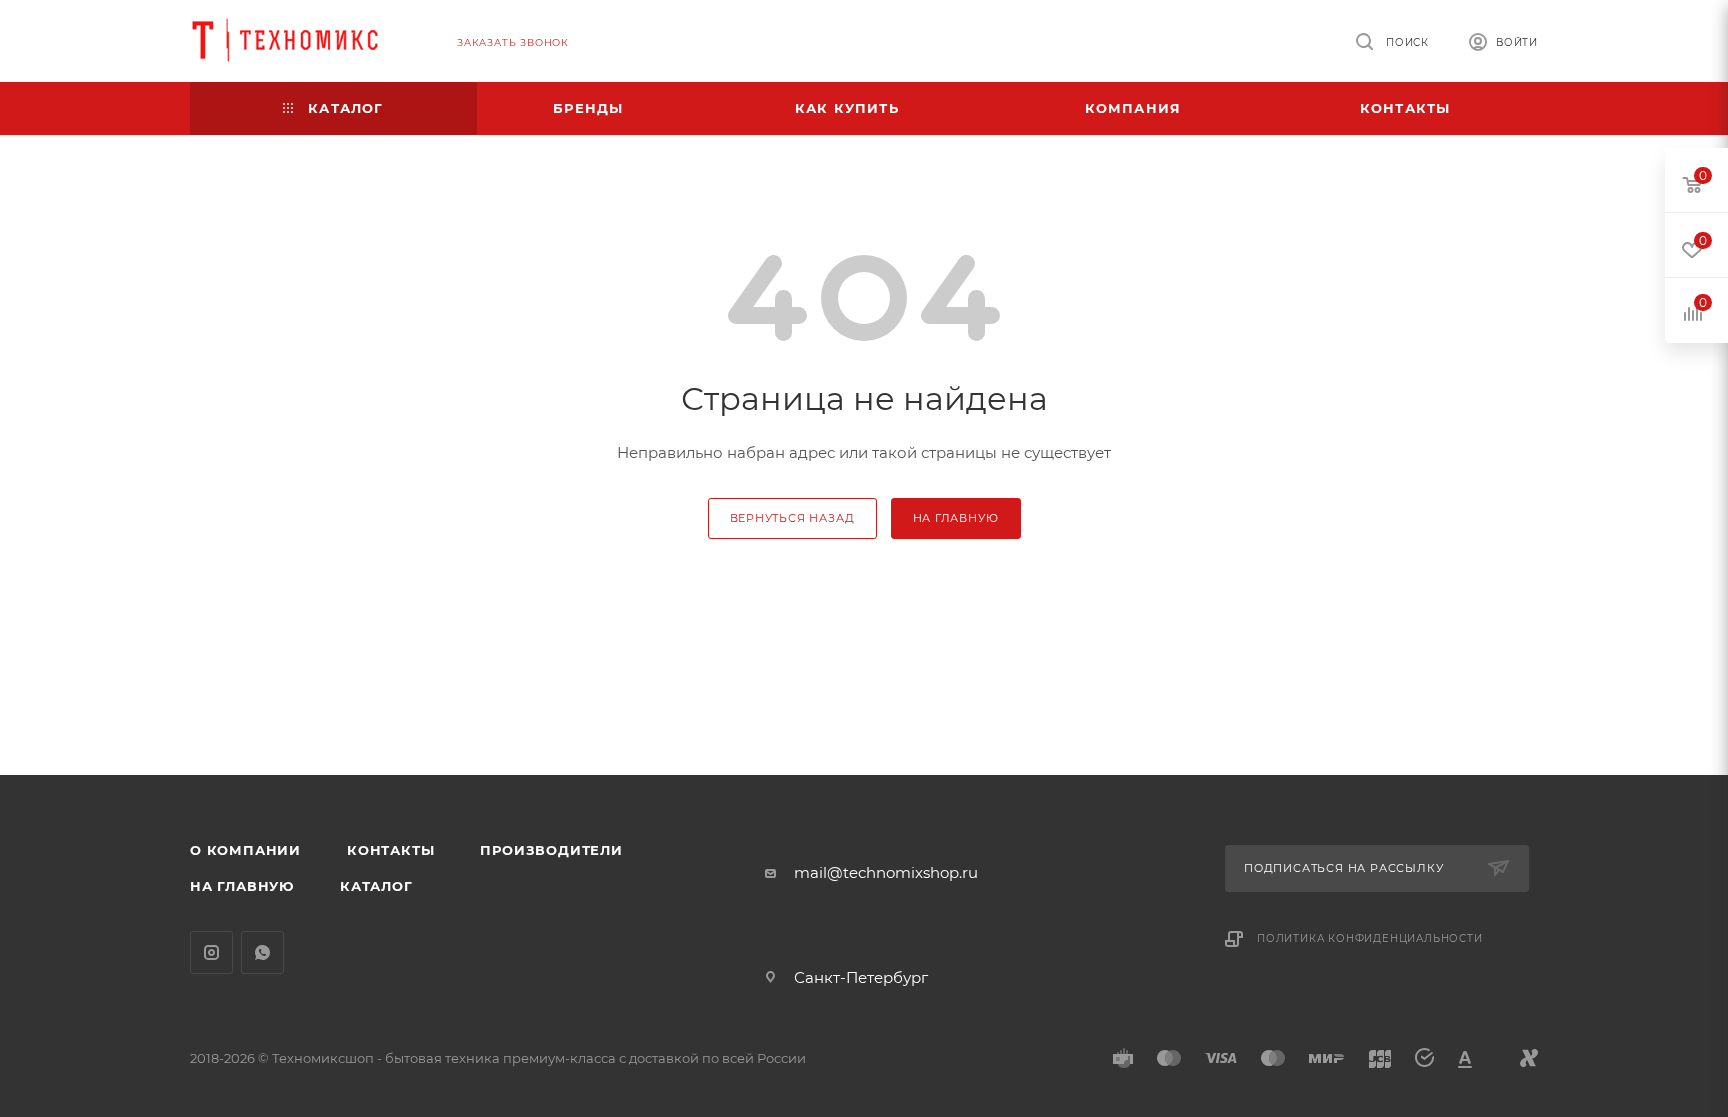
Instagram (211, 952)
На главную (242, 886)
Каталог (376, 886)
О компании (245, 850)
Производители (551, 850)
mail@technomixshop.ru (886, 872)
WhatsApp (262, 952)
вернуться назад (792, 518)
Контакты (390, 850)
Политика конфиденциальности (1370, 938)
